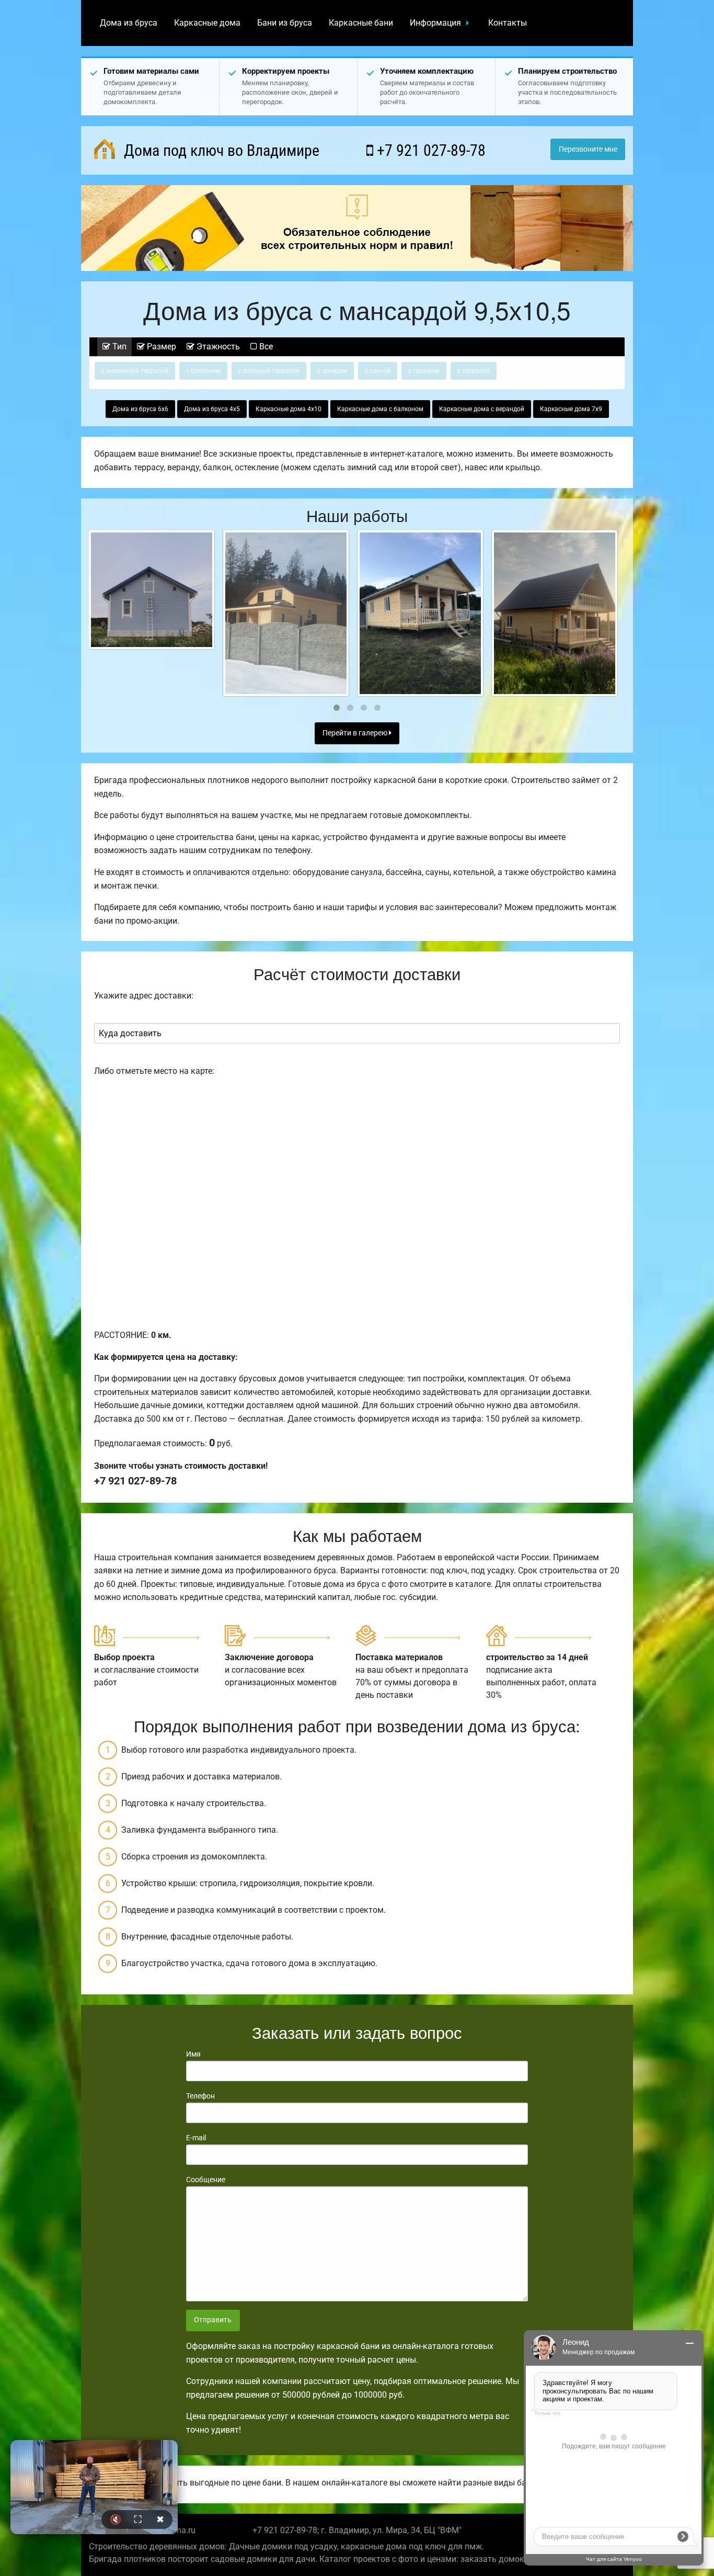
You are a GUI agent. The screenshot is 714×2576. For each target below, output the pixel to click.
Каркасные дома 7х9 (571, 409)
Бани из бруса (285, 23)
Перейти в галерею (356, 733)
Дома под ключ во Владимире (220, 150)
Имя (193, 2054)
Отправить (213, 2320)
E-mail (196, 2138)
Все (265, 347)
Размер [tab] (160, 347)
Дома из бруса (129, 23)
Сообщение (206, 2180)
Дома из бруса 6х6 (140, 409)
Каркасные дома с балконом (380, 409)
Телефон (200, 2096)
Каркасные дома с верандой (482, 409)
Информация (435, 23)
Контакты (508, 23)
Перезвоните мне (588, 149)
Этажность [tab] (217, 347)
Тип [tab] (118, 347)
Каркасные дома (207, 23)
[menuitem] (129, 23)
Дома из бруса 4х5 (212, 409)
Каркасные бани (361, 23)
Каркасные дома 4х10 (289, 409)
